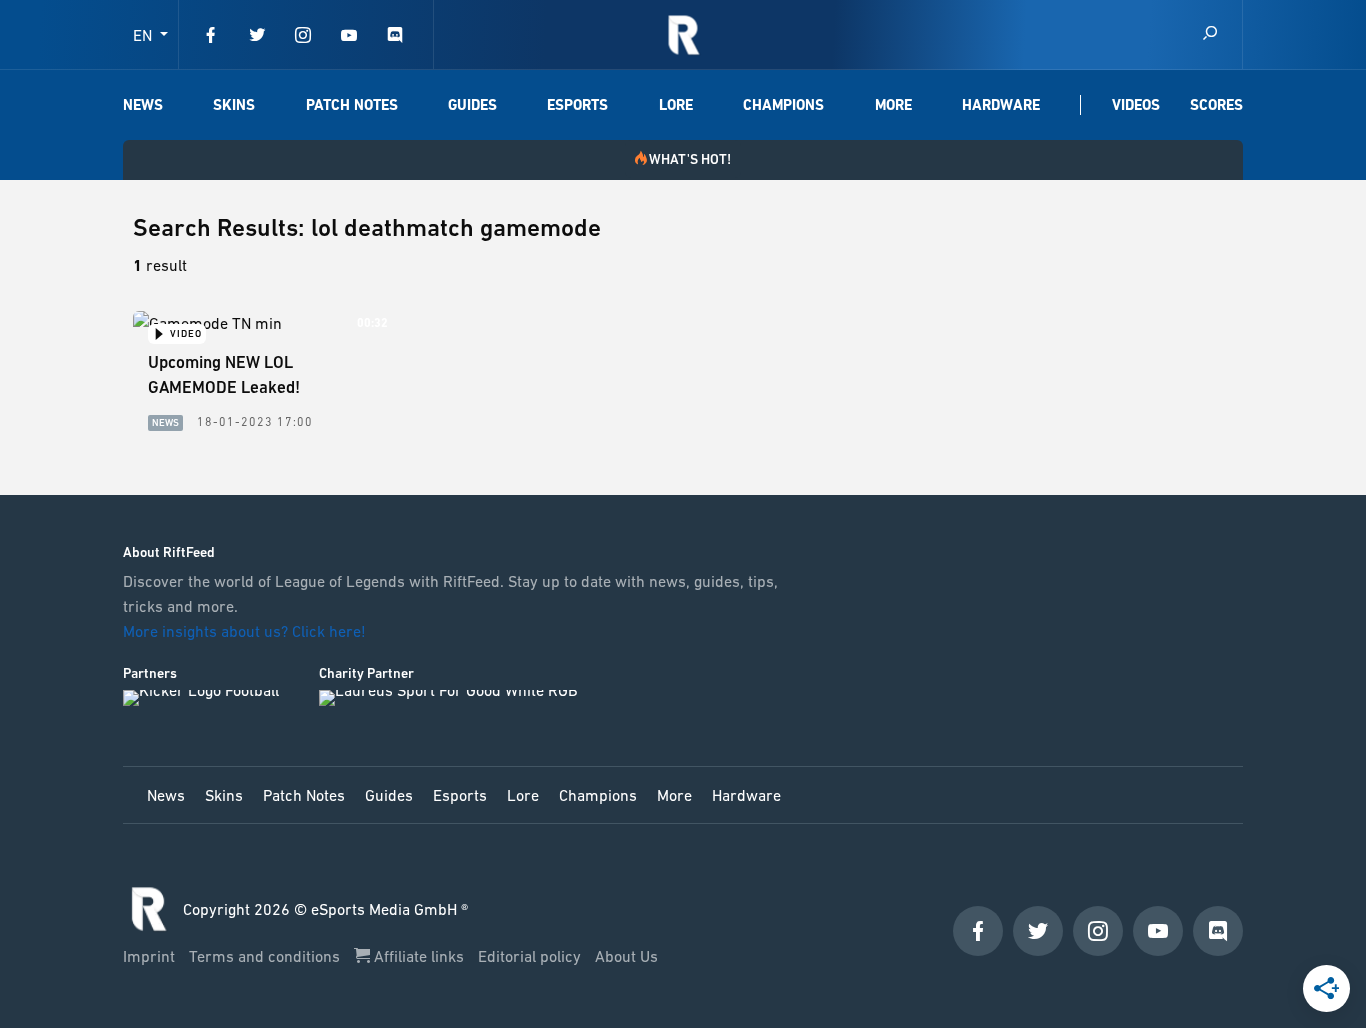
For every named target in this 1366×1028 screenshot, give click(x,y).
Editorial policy (531, 956)
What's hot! (690, 159)
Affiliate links (419, 956)
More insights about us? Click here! (246, 631)
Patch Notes (352, 105)
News (143, 105)
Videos (1136, 105)
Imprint (151, 956)
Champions (783, 105)
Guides (472, 105)
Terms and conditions (266, 956)
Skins (234, 105)
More (893, 105)
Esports (577, 105)
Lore (676, 105)
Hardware (1001, 105)
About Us (626, 956)
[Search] (1210, 34)
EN (144, 35)
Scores (1216, 105)
